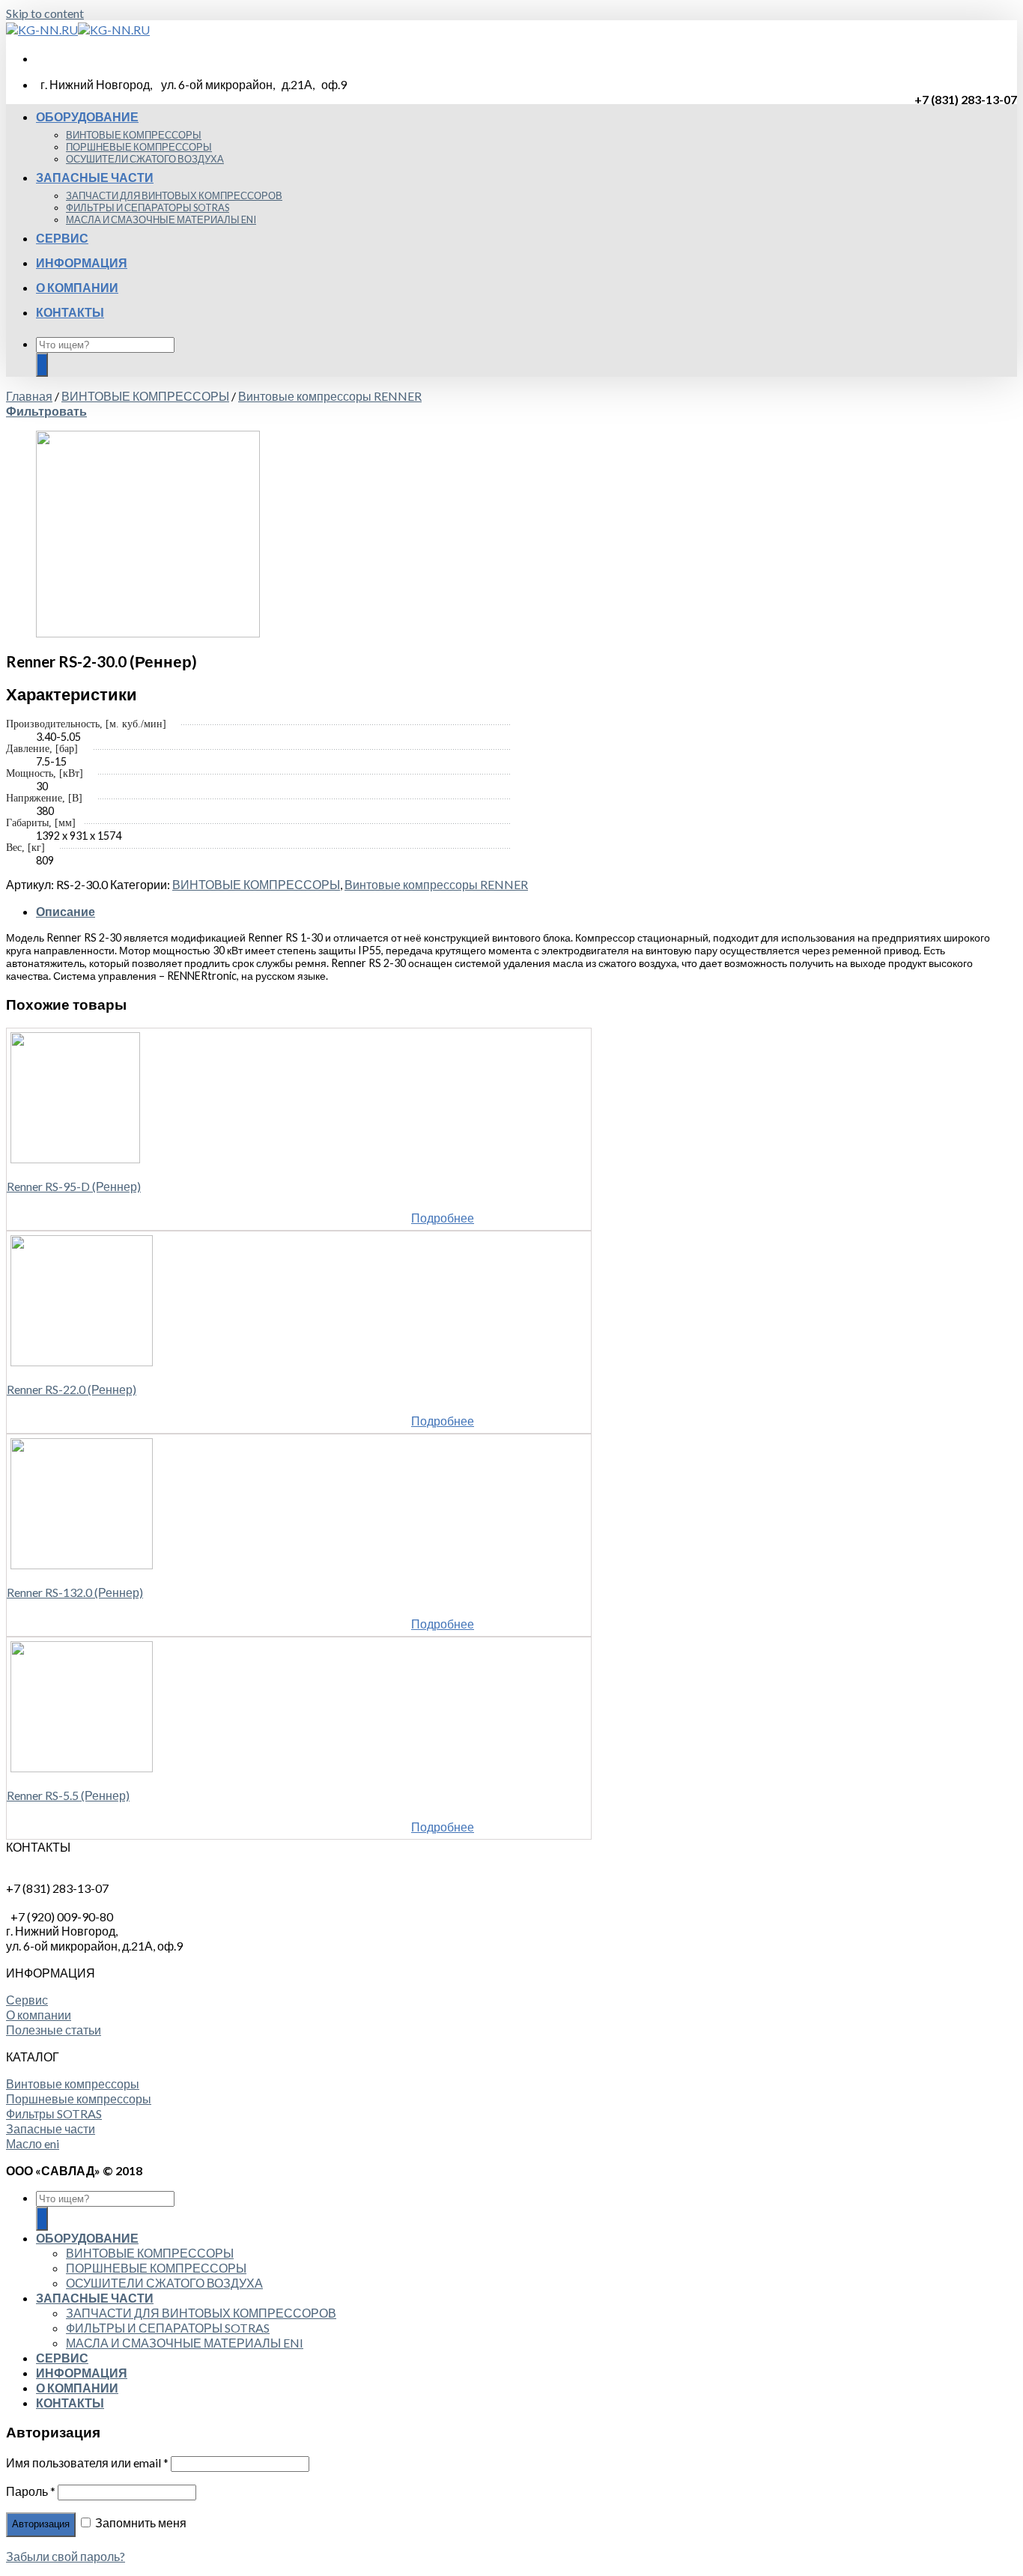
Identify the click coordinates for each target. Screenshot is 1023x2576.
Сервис (27, 2000)
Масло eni (33, 2143)
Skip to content (45, 13)
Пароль (31, 2491)
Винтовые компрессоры (73, 2083)
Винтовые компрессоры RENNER (330, 396)
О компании (39, 2015)
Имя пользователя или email (87, 2463)
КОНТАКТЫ (70, 312)
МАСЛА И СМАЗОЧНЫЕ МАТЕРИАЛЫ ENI (161, 219)
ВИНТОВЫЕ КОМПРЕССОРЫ (134, 135)
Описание (66, 911)
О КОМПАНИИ (77, 287)
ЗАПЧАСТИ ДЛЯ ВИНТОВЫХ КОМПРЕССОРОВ (174, 196)
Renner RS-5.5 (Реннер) (68, 1795)
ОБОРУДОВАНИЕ (87, 116)
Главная (29, 396)
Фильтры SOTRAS (54, 2113)
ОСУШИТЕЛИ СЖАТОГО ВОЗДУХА (145, 159)
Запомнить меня (140, 2522)
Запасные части (51, 2128)
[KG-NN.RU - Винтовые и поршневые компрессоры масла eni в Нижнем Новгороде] (78, 30)
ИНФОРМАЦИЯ (82, 263)
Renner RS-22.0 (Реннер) (72, 1389)
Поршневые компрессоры (79, 2098)
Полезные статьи (54, 2030)
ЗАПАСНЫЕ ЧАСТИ (95, 177)
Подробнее (443, 1218)
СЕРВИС (62, 238)
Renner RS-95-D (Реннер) (74, 1186)
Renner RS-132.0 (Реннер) (75, 1592)
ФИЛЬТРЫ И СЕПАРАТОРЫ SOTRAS (148, 207)
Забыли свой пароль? (66, 2556)
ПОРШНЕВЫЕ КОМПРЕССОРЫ (139, 147)
